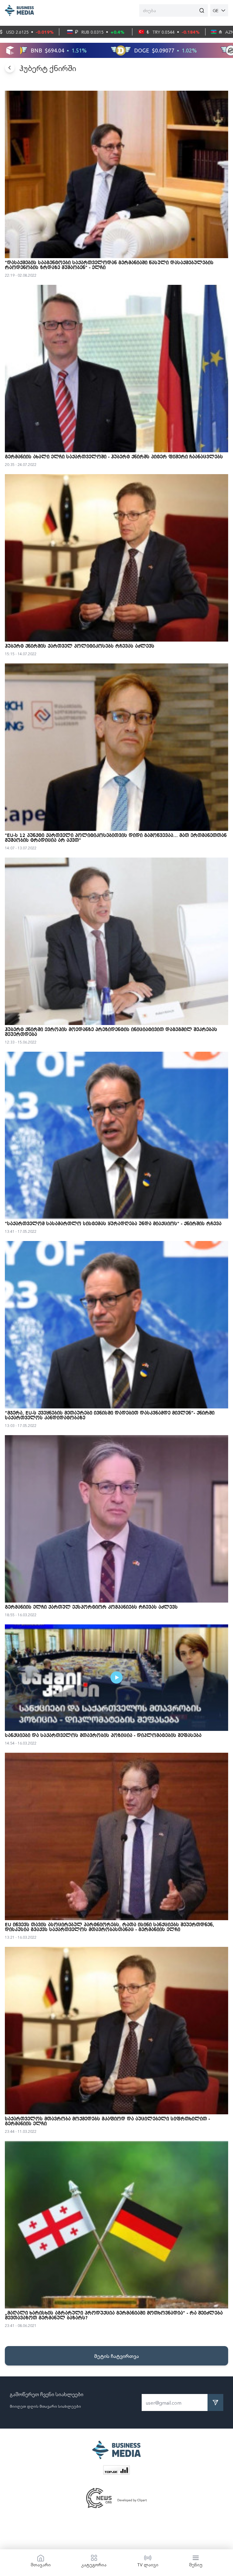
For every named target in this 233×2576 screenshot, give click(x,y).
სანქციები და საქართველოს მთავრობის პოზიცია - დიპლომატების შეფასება (103, 1736)
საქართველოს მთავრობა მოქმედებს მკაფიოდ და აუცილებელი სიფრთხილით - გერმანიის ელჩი (107, 2122)
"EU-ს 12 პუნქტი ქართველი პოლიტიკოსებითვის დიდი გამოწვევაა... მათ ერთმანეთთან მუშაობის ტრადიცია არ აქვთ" (116, 838)
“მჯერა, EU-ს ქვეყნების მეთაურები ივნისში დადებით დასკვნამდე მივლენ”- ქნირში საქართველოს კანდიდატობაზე (110, 1416)
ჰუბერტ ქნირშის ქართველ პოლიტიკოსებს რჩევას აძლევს (80, 646)
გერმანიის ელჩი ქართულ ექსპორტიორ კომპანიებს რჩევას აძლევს (91, 1607)
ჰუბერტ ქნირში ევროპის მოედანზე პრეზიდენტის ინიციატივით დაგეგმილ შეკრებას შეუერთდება (111, 1032)
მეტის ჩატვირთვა (116, 2356)
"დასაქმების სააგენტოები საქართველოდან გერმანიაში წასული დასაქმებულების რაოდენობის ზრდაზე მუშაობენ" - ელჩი (109, 265)
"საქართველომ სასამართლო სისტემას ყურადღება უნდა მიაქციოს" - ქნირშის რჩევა (113, 1224)
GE (216, 10)
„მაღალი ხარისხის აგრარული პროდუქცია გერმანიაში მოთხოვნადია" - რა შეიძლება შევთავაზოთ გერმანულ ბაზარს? (114, 2316)
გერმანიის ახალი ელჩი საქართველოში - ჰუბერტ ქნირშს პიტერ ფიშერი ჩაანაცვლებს (114, 457)
